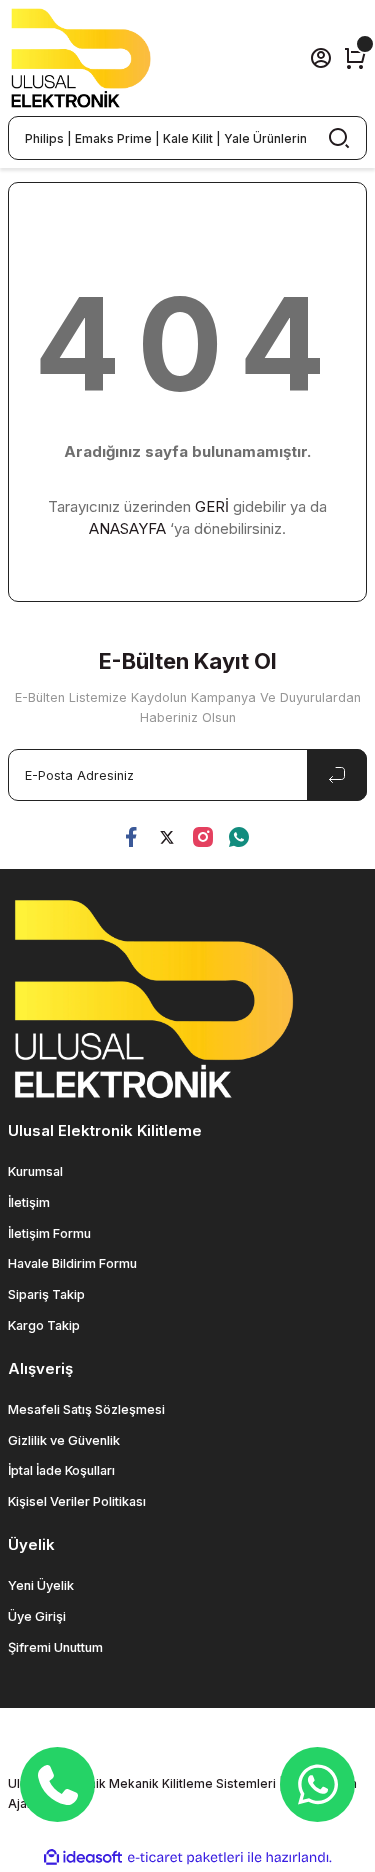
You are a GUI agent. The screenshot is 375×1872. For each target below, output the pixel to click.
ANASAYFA (127, 528)
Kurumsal (35, 1171)
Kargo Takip (44, 1325)
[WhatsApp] (318, 1785)
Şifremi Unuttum (55, 1647)
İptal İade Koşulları (61, 1470)
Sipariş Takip (46, 1294)
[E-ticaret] (185, 1857)
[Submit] (337, 775)
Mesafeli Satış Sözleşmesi (86, 1409)
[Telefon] (58, 1785)
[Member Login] (321, 58)
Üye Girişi (37, 1616)
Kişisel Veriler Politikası (77, 1501)
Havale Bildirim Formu (72, 1263)
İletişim (29, 1202)
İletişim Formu (49, 1233)
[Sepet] (355, 58)
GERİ (212, 506)
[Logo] (81, 58)
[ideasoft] (83, 1858)
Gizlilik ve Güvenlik (64, 1440)
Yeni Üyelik (41, 1585)
